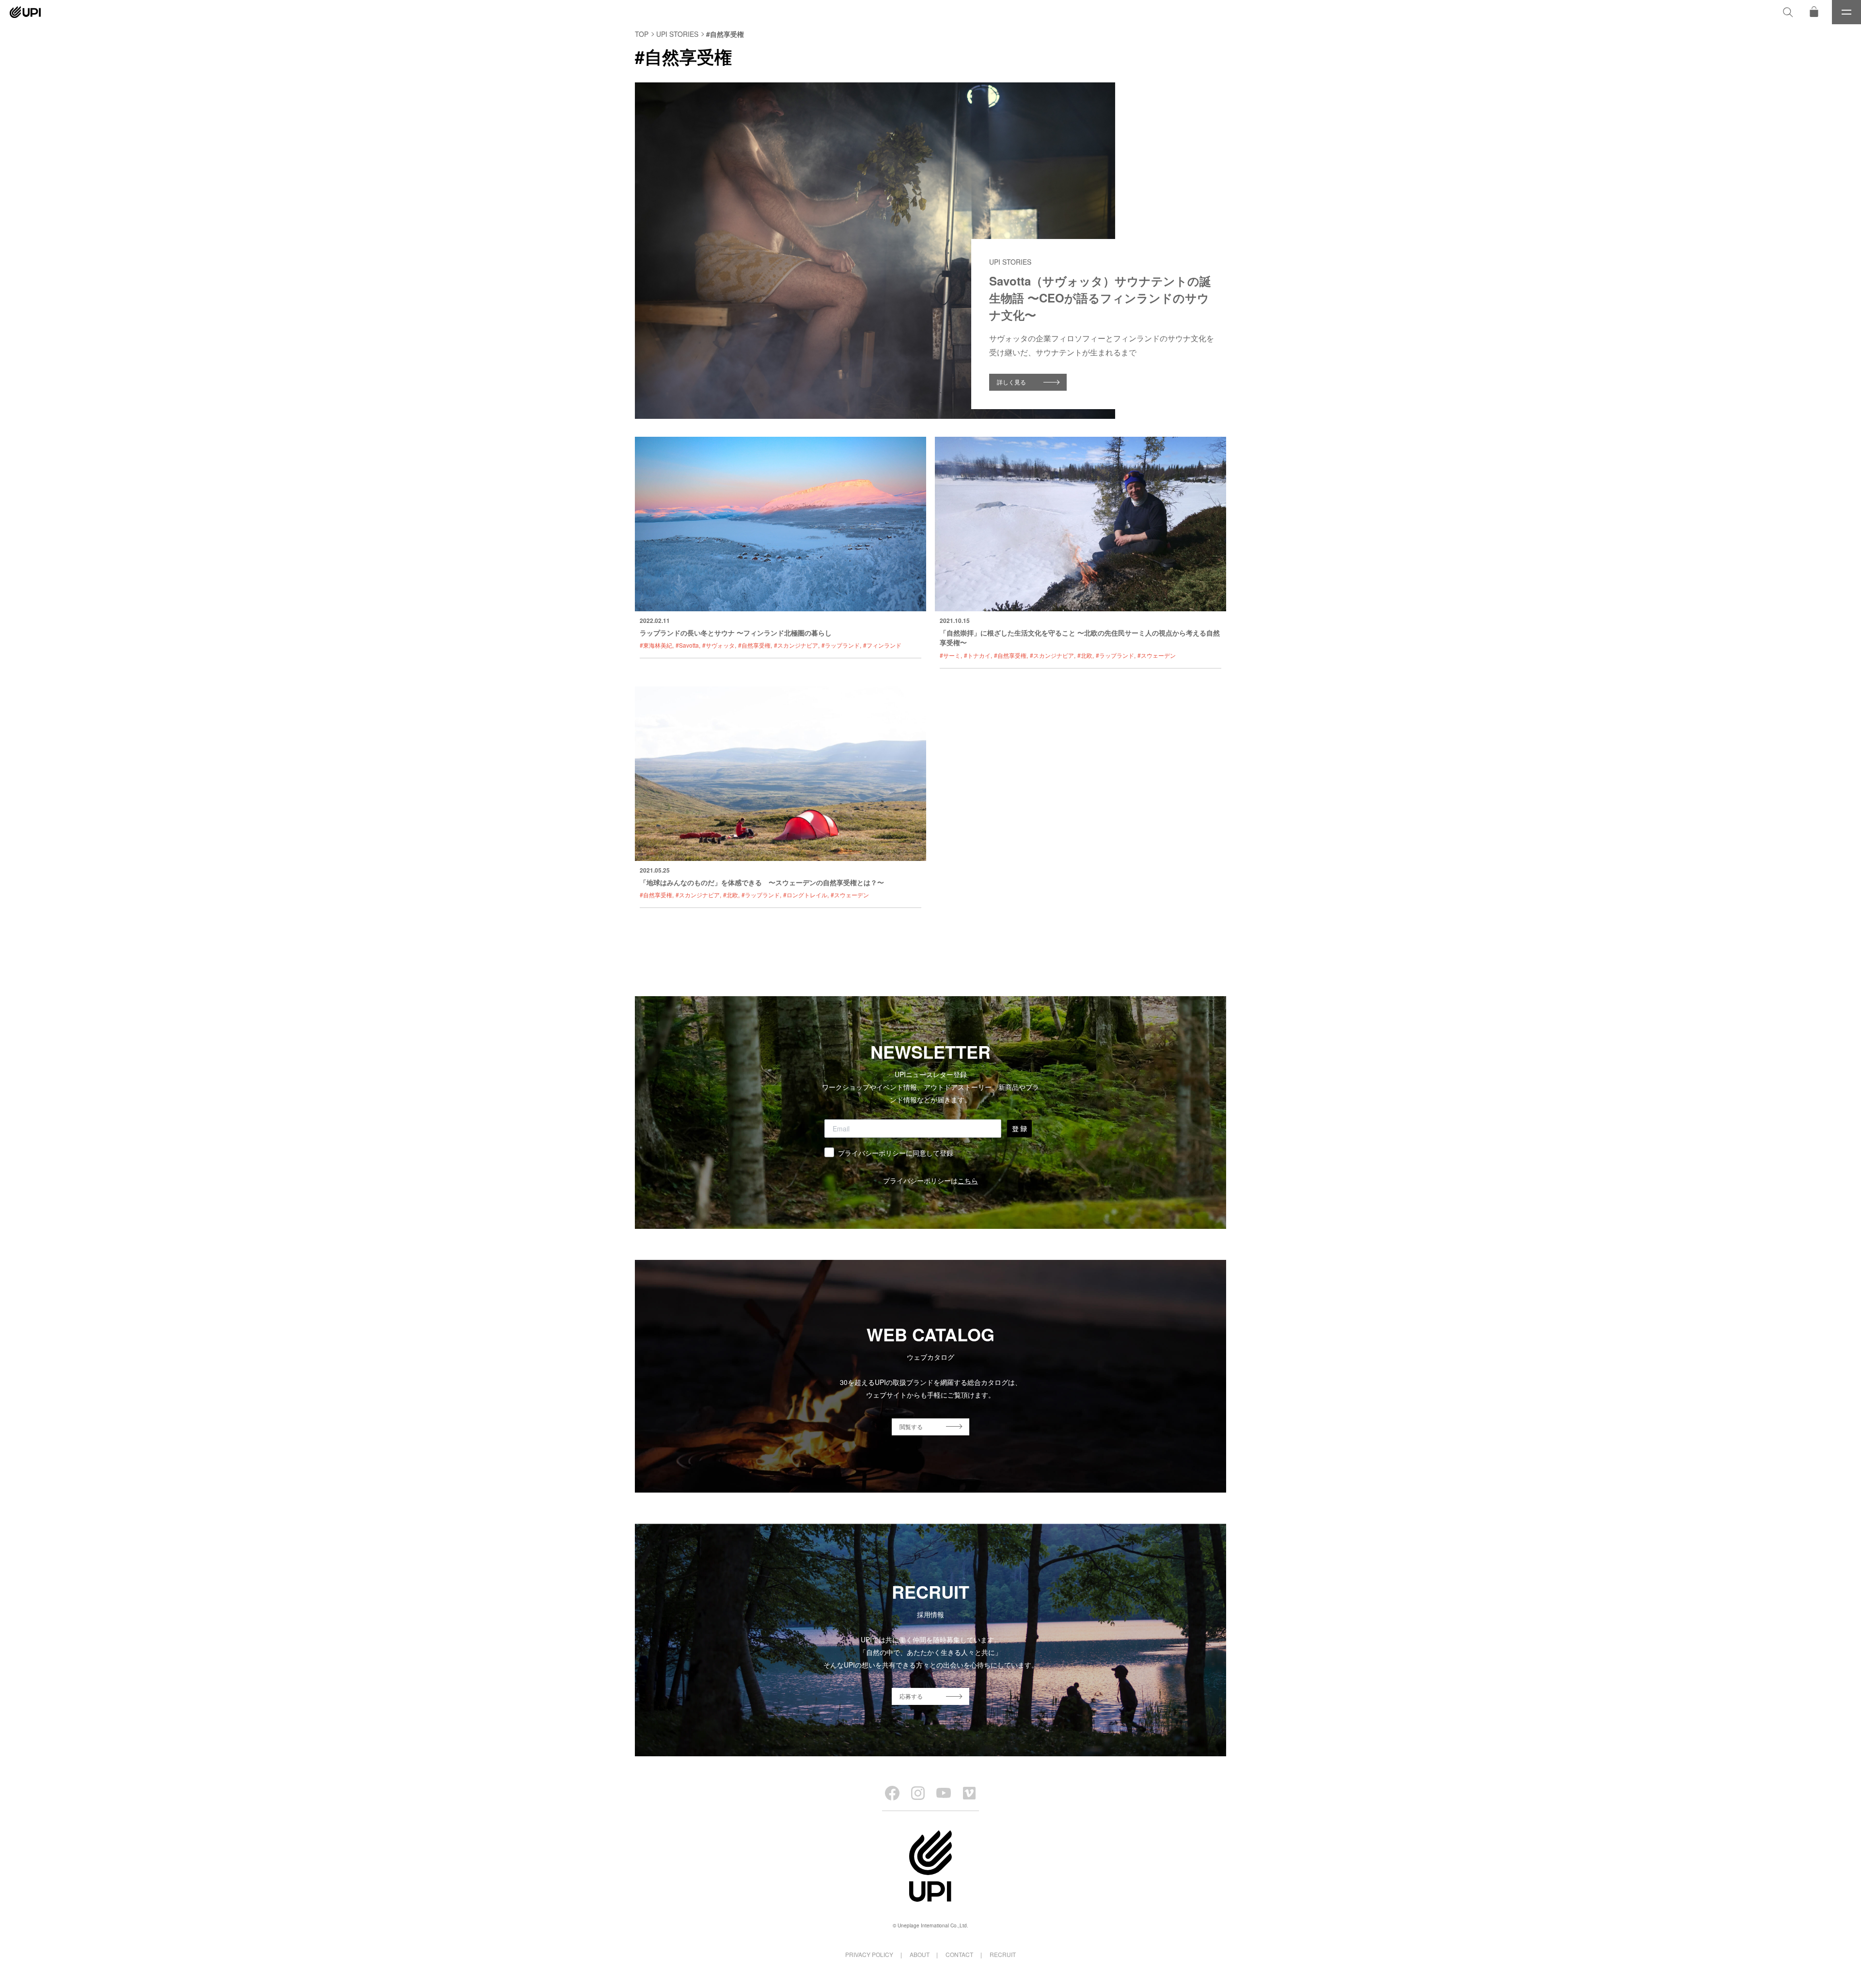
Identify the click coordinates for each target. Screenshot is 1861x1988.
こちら (968, 1180)
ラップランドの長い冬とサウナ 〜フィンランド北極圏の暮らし (736, 633)
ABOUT (920, 1954)
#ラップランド (841, 645)
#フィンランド (882, 645)
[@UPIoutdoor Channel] (944, 1793)
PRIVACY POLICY (869, 1954)
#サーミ (950, 655)
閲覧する (911, 1426)
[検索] (1788, 12)
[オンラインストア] (1814, 12)
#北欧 (1085, 655)
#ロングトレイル (805, 895)
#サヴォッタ (718, 645)
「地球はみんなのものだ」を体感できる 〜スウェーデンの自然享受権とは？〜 (762, 882)
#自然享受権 (754, 645)
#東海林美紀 (656, 645)
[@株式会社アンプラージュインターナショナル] (969, 1793)
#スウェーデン (1157, 655)
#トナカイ (977, 655)
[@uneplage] (892, 1793)
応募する (911, 1696)
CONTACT (959, 1954)
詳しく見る (1011, 382)
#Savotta (687, 645)
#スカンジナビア (796, 645)
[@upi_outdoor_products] (918, 1793)
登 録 (1019, 1129)
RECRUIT (1003, 1954)
